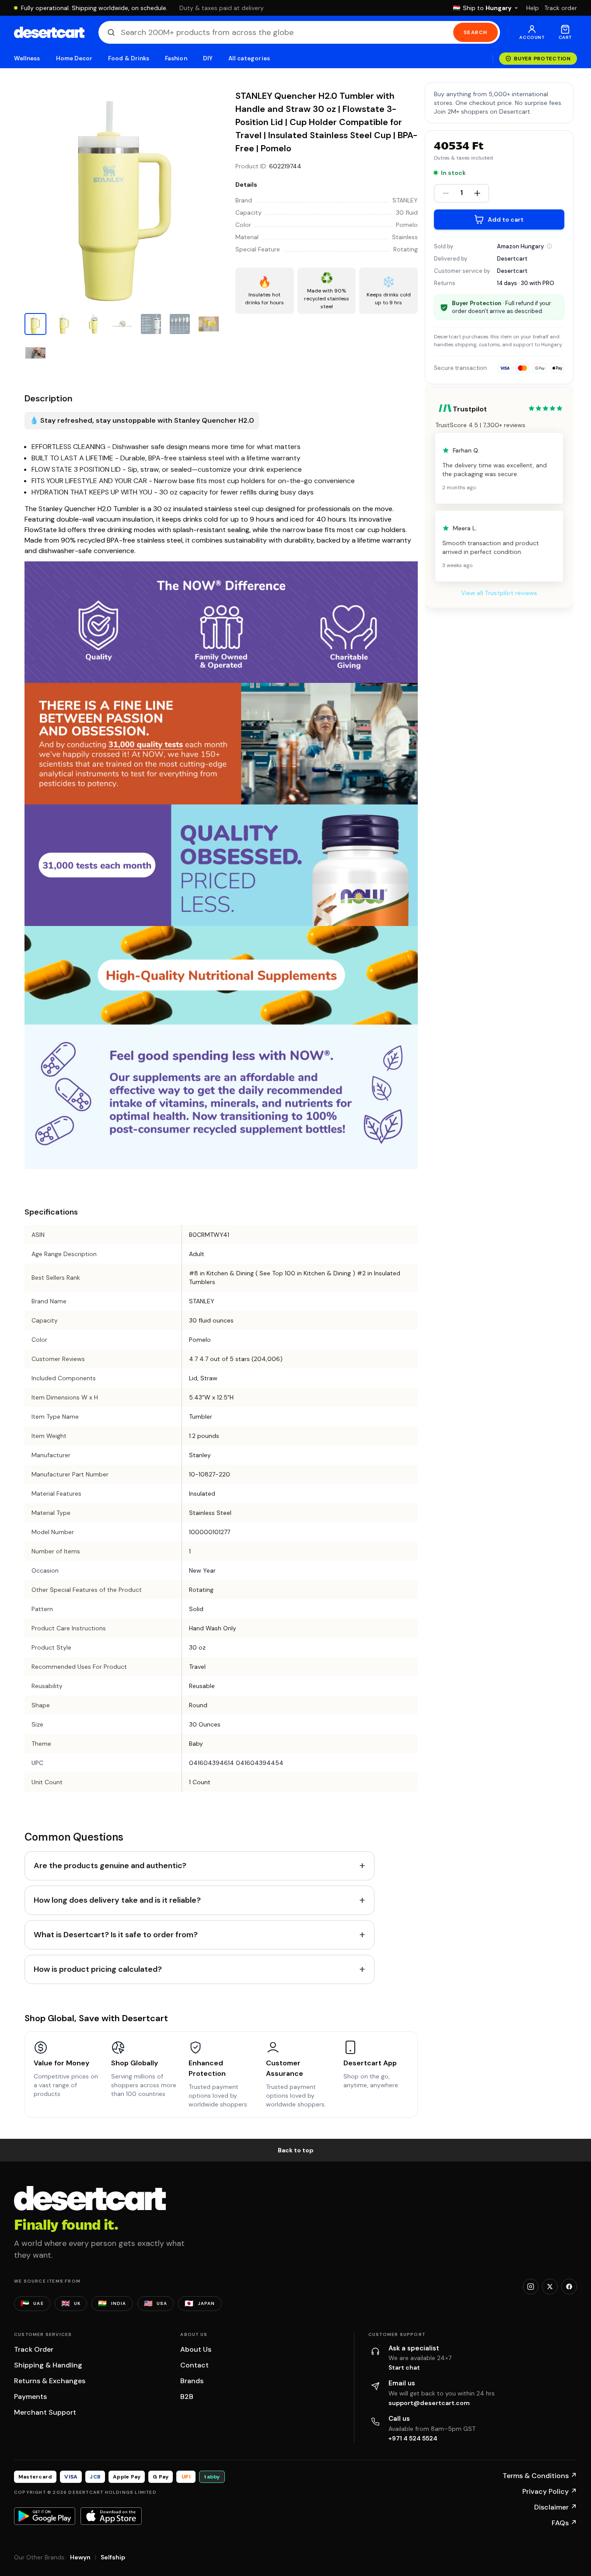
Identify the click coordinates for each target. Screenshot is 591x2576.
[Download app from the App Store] (111, 2516)
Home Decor (74, 58)
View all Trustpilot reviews (499, 593)
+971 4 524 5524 (413, 2438)
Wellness (27, 58)
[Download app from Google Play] (45, 2516)
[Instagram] (531, 2287)
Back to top (296, 2150)
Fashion (176, 58)
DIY (208, 58)
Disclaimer (556, 2507)
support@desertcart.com (429, 2403)
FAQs (564, 2523)
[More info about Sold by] (549, 246)
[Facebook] (569, 2287)
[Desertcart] (49, 32)
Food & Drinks (129, 58)
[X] (550, 2287)
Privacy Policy (550, 2491)
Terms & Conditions (540, 2476)
